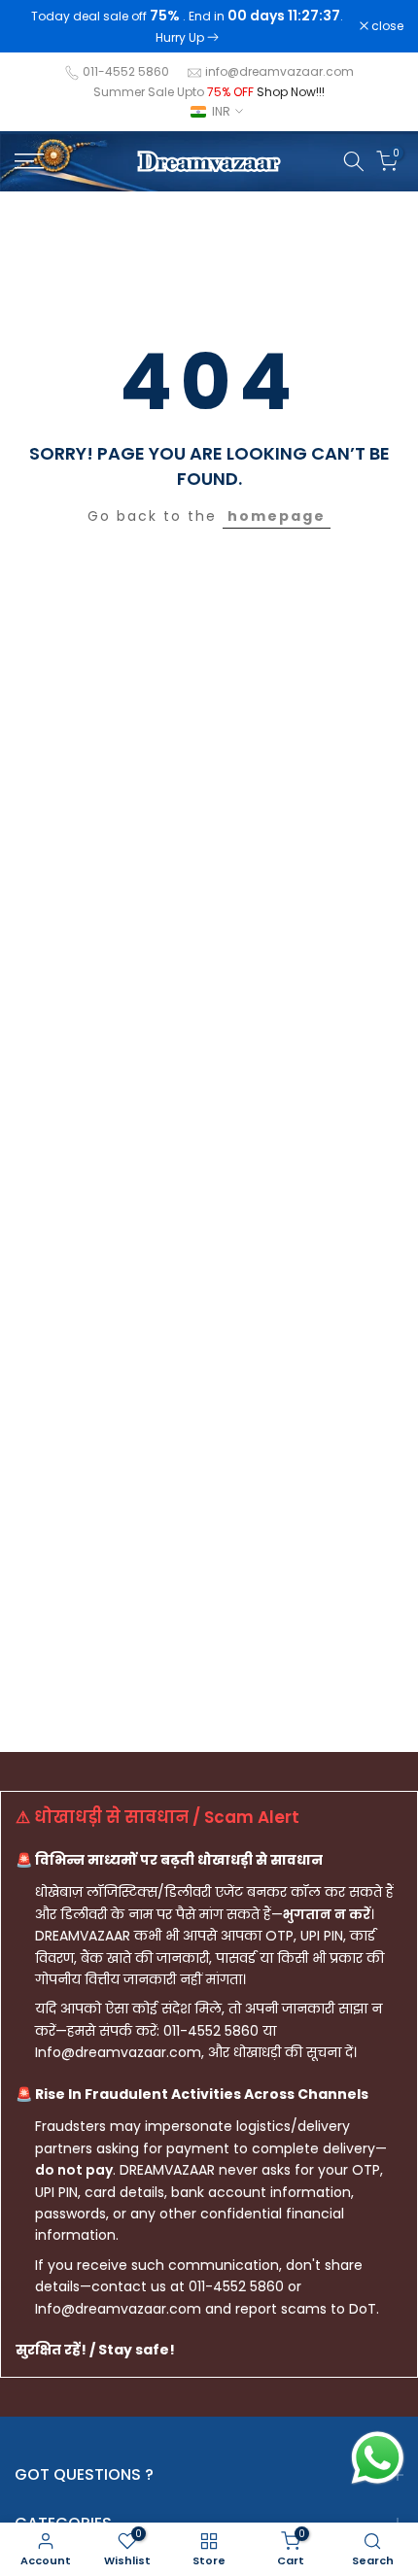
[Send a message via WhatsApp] (378, 2458)
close (386, 26)
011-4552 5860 (126, 71)
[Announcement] (187, 26)
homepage (277, 516)
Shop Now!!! (291, 92)
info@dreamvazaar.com (279, 71)
